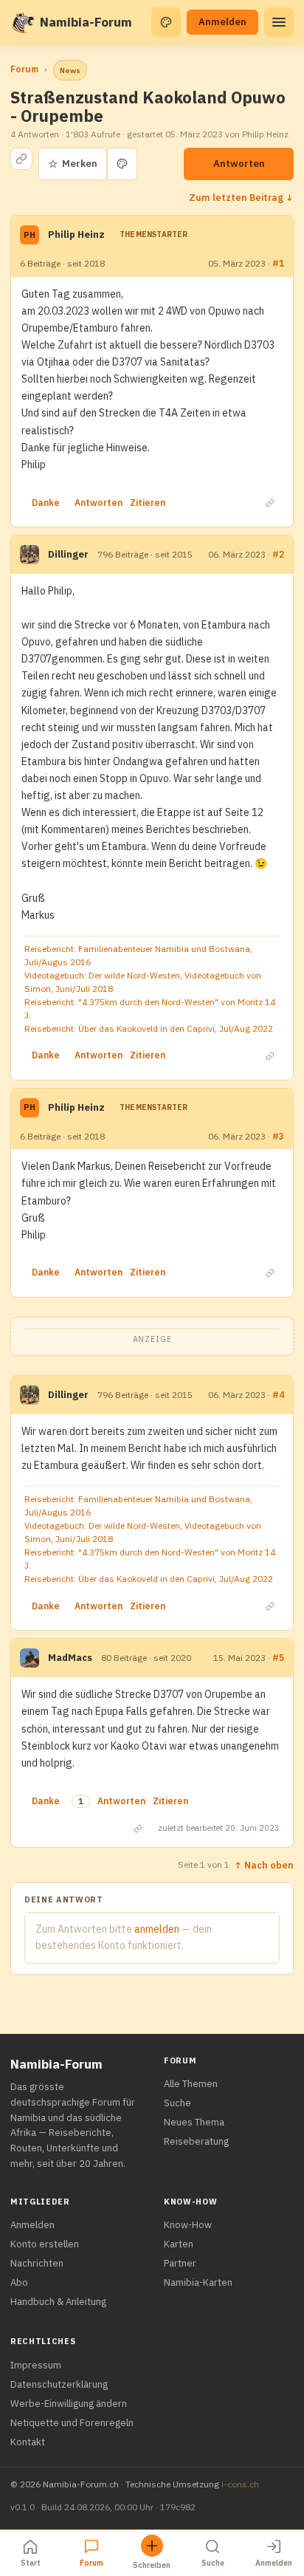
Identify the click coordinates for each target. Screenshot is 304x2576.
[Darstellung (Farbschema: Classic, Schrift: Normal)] (166, 22)
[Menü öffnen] (279, 22)
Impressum (36, 2365)
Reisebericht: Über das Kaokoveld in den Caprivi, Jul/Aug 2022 (149, 1028)
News (70, 71)
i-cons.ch (240, 2484)
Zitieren (148, 503)
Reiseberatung (196, 2141)
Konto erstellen (45, 2244)
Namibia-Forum (86, 22)
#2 (278, 554)
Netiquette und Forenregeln (72, 2423)
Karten (179, 2244)
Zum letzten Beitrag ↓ (241, 197)
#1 (278, 263)
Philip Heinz (76, 234)
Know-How (188, 2225)
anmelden (157, 1929)
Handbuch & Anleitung (58, 2302)
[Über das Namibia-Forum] (22, 22)
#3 (278, 1136)
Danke (46, 503)
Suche (177, 2103)
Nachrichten (37, 2263)
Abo (19, 2282)
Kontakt (28, 2442)
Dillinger (68, 554)
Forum (24, 69)
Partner (180, 2263)
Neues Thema (194, 2122)
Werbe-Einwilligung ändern (69, 2404)
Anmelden (222, 22)
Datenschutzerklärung (59, 2384)
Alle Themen (191, 2084)
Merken (73, 164)
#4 (278, 1395)
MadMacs (70, 1658)
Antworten (239, 164)
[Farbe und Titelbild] (122, 164)
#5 (278, 1658)
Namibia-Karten (198, 2282)
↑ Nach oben (264, 1865)
